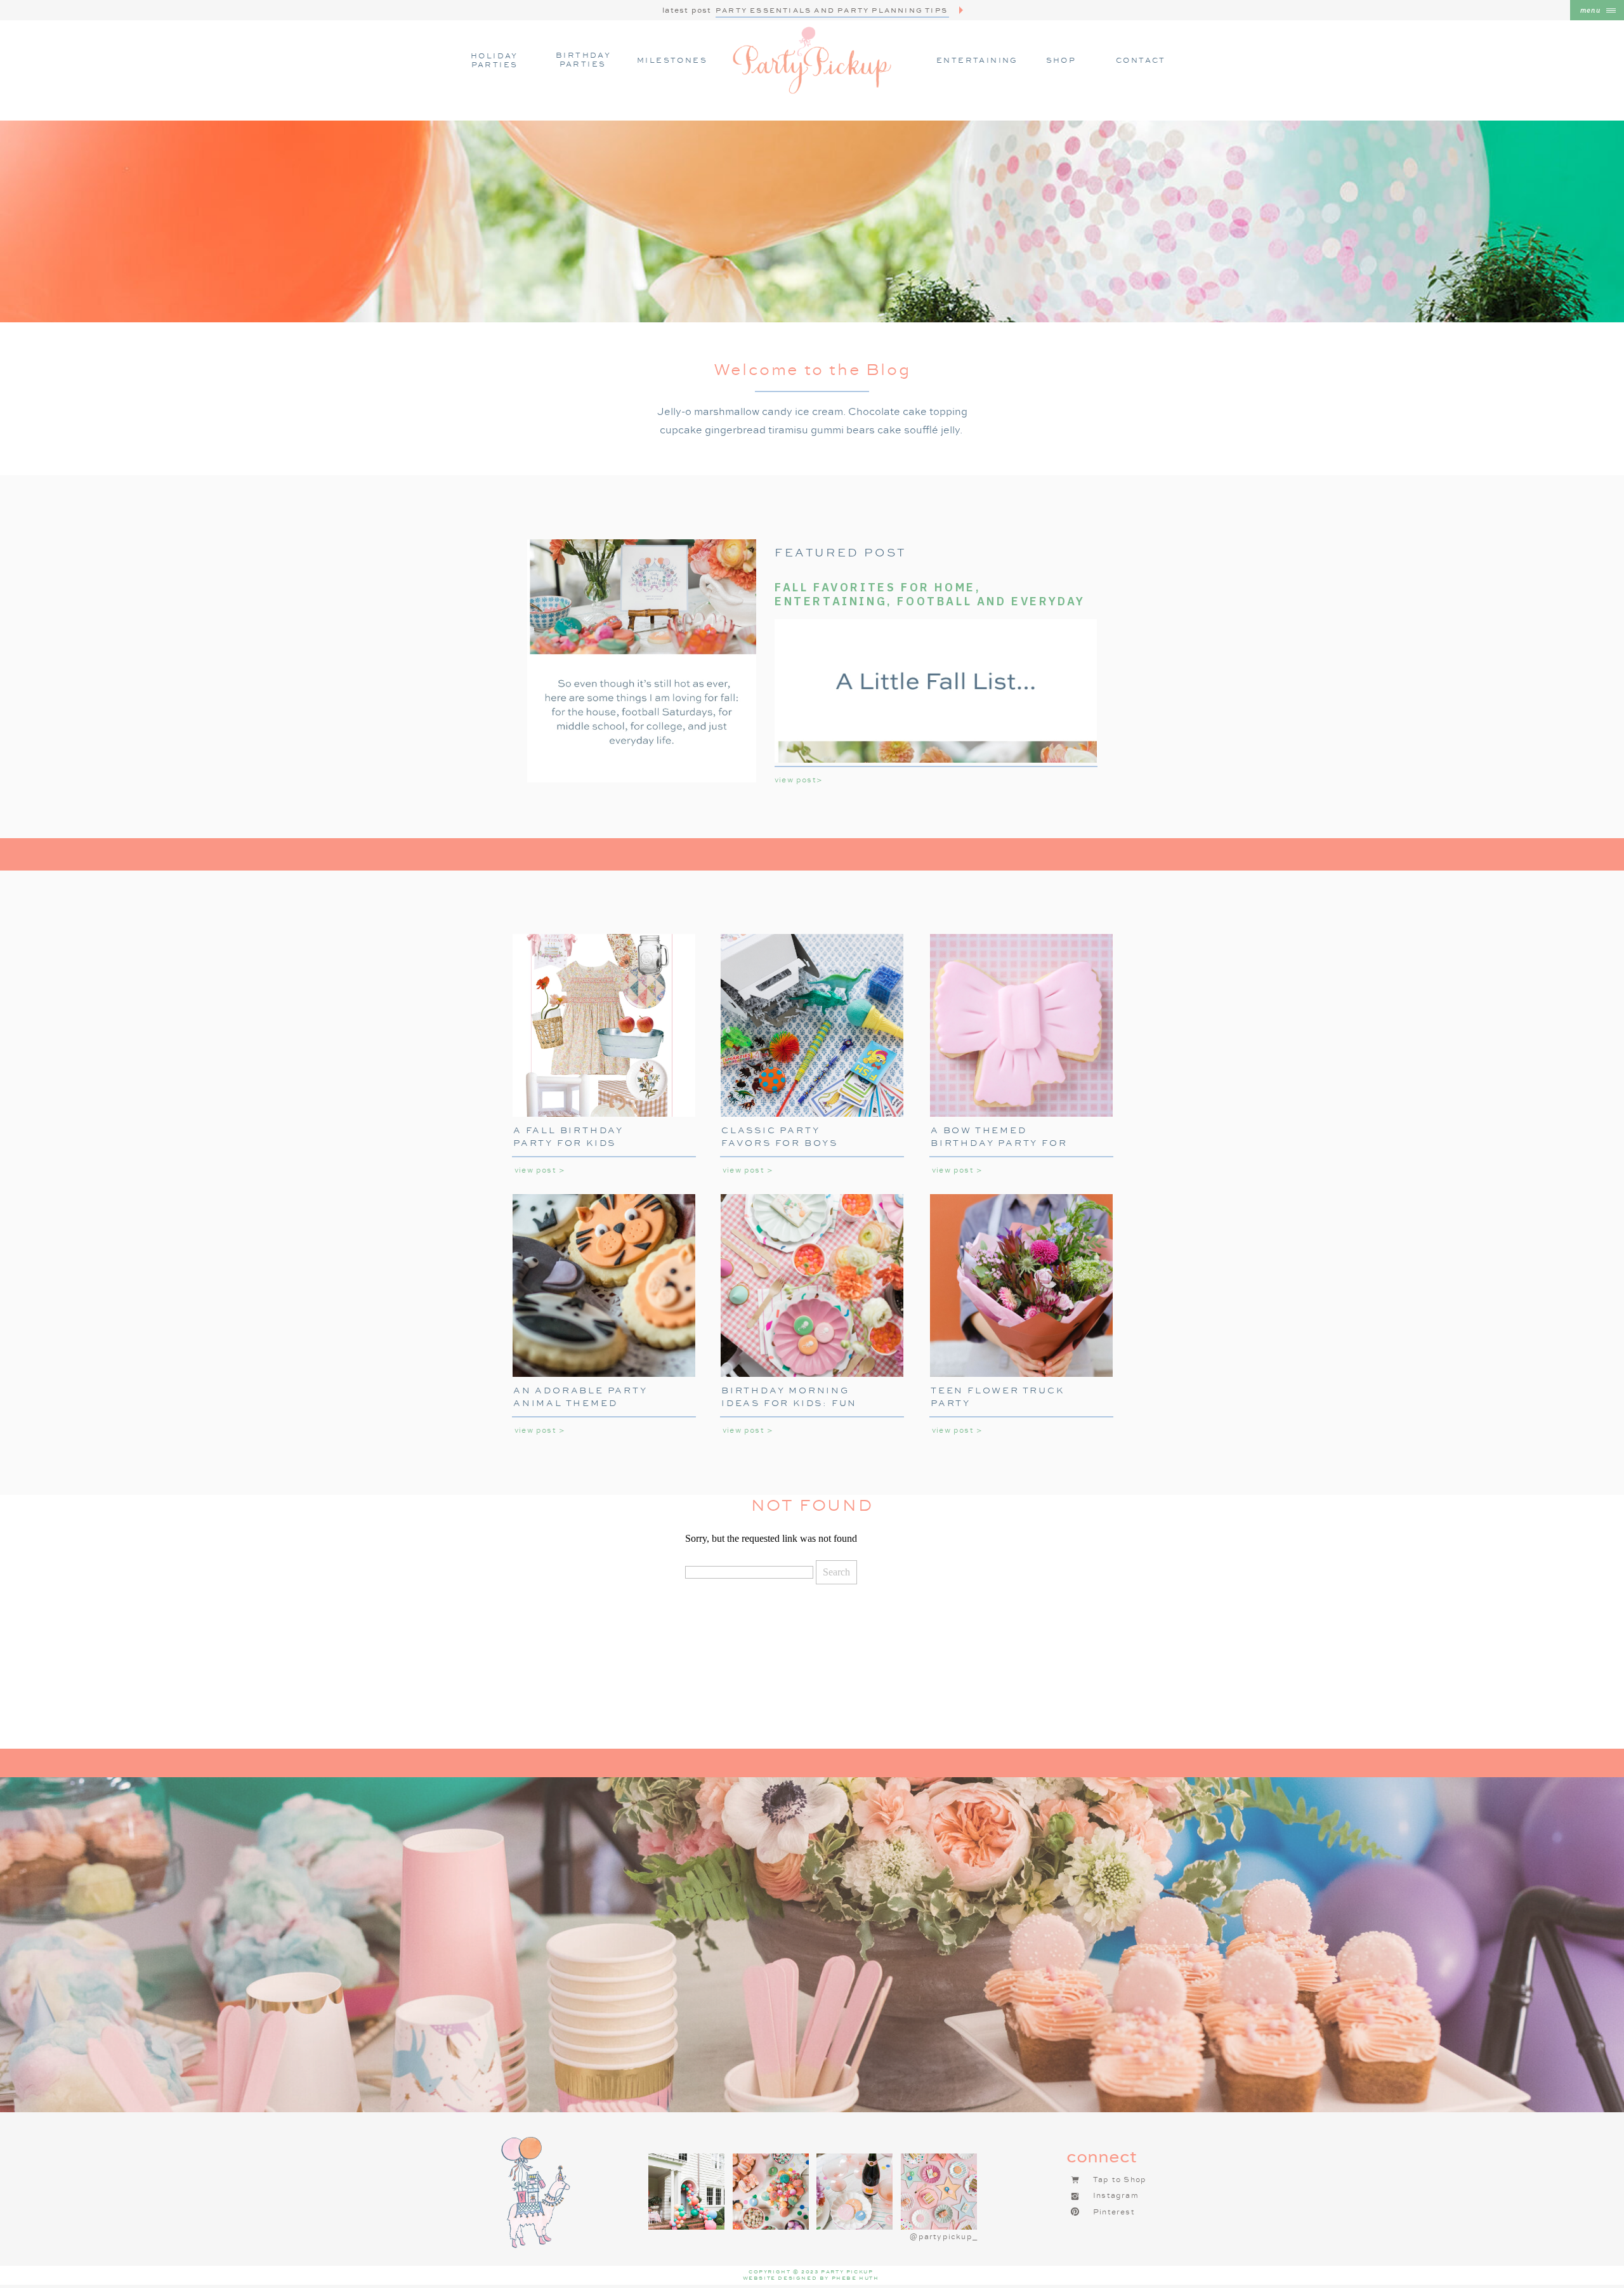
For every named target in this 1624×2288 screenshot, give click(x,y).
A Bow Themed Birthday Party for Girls (999, 1142)
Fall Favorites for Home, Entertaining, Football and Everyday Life (930, 601)
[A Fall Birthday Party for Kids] (604, 1025)
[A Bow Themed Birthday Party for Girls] (1021, 1025)
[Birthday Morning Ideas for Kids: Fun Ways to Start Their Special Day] (812, 1285)
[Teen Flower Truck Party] (1021, 1285)
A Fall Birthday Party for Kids (568, 1136)
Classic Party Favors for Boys (780, 1136)
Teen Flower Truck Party (998, 1397)
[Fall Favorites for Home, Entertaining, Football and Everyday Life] (642, 661)
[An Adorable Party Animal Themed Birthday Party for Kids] (604, 1285)
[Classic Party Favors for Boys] (812, 1025)
